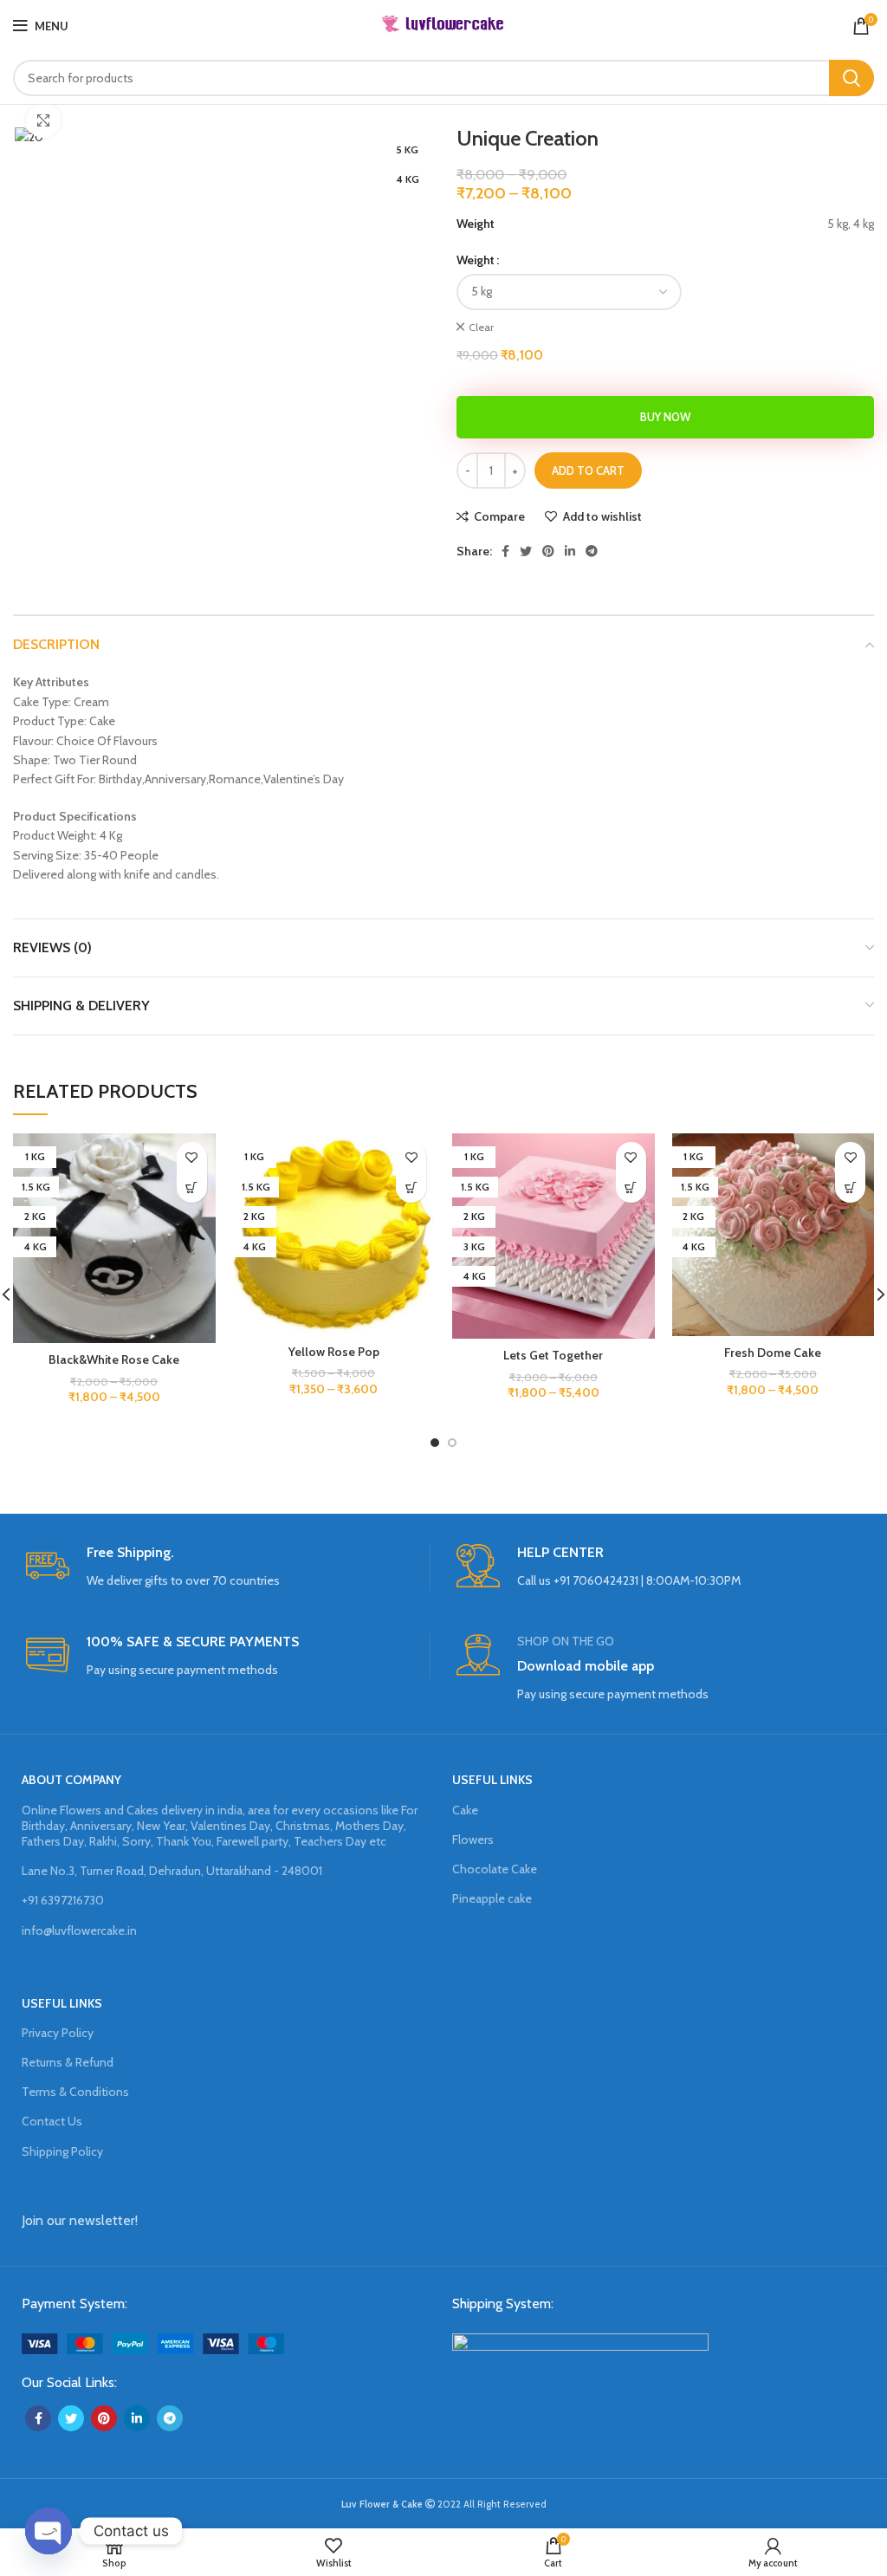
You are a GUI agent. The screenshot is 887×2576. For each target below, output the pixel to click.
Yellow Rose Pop (334, 1352)
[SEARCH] (851, 78)
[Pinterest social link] (548, 551)
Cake (465, 1810)
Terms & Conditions (75, 2092)
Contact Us (52, 2121)
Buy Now (665, 417)
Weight (476, 260)
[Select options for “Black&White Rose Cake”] (192, 1187)
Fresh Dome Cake (773, 1353)
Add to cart (588, 470)
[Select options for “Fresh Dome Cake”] (850, 1187)
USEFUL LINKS (492, 1780)
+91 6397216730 (63, 1900)
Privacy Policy (58, 2033)
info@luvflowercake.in (79, 1930)
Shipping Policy (62, 2151)
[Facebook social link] (505, 551)
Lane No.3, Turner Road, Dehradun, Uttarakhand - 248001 (172, 1871)
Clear (481, 327)
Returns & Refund (68, 2062)
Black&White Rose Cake (114, 1359)
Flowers (473, 1840)
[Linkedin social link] (570, 551)
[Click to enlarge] (43, 120)
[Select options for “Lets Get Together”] (631, 1187)
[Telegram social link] (592, 551)
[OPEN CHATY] (49, 2531)
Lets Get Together (553, 1355)
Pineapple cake (492, 1898)
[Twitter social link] (526, 551)
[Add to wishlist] (192, 1157)
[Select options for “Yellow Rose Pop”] (411, 1187)
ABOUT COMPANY (71, 1780)
